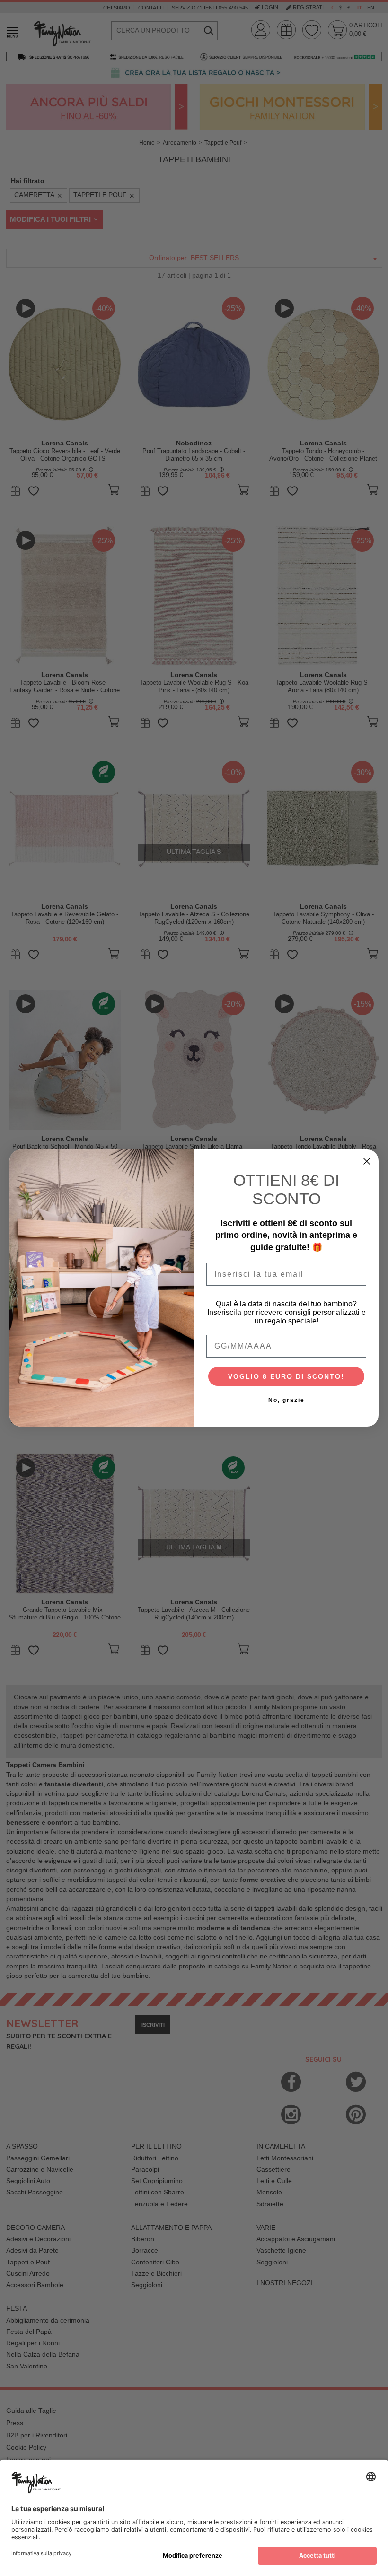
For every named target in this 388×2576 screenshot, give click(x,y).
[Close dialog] (367, 1161)
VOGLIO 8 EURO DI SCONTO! (286, 1376)
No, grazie (287, 1400)
